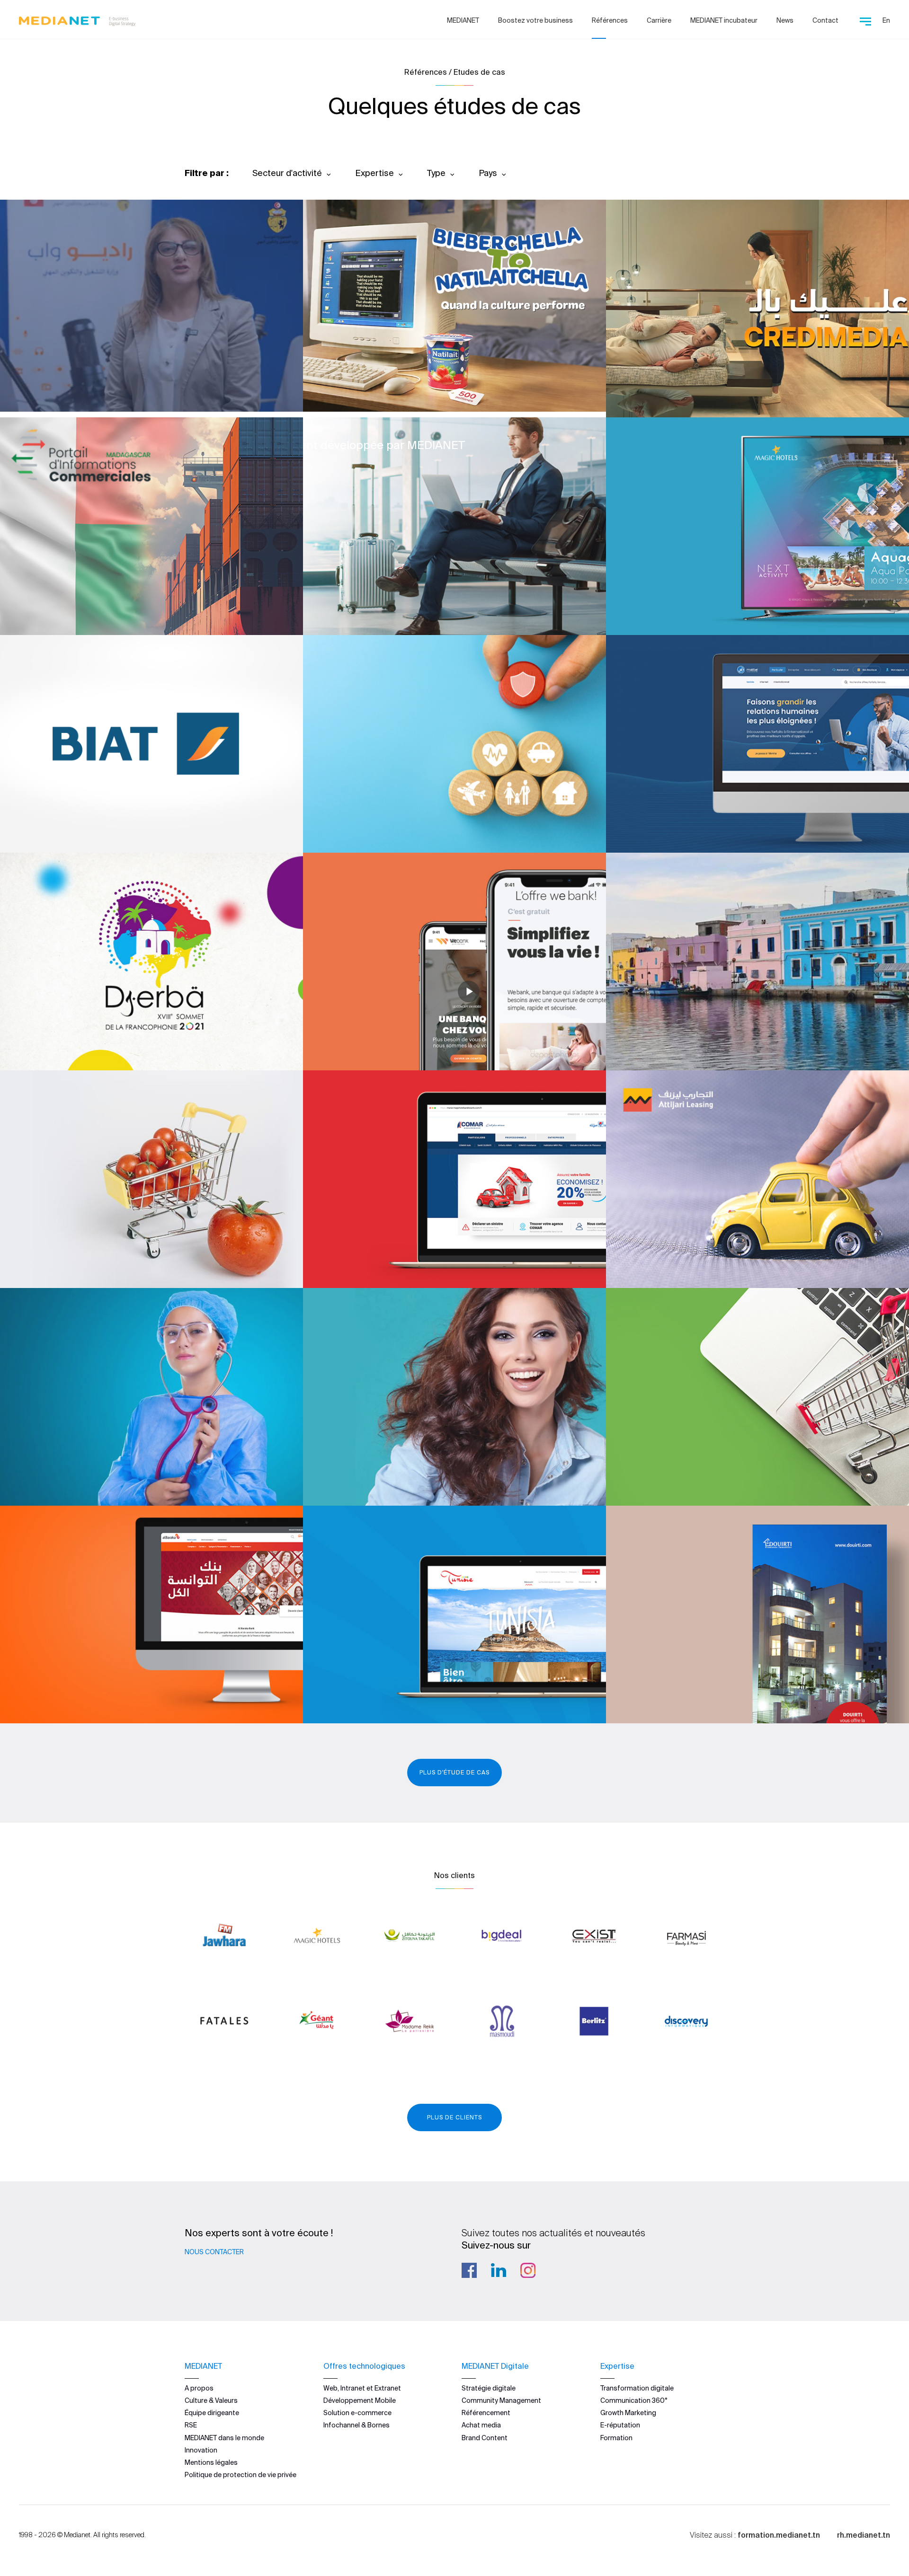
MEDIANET (463, 20)
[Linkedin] (499, 2270)
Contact (825, 20)
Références (610, 20)
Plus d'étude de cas (454, 1772)
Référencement (486, 2413)
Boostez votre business (535, 20)
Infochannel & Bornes (356, 2425)
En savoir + (67, 379)
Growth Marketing (628, 2413)
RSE (191, 2425)
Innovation (201, 2450)
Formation (616, 2438)
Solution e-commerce (357, 2413)
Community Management (501, 2400)
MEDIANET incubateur (724, 20)
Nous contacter (214, 2252)
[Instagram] (528, 2270)
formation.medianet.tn (779, 2535)
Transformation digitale (637, 2388)
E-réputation (620, 2425)
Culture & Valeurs (211, 2400)
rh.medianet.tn (864, 2535)
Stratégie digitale (489, 2388)
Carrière (659, 20)
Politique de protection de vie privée (241, 2475)
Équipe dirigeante (212, 2413)
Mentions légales (211, 2462)
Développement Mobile (360, 2400)
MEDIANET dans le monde (224, 2438)
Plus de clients (454, 2117)
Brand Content (485, 2438)
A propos (199, 2388)
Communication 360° (634, 2400)
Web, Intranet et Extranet (362, 2388)
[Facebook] (469, 2270)
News (785, 20)
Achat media (481, 2425)
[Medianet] (77, 19)
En (886, 20)
